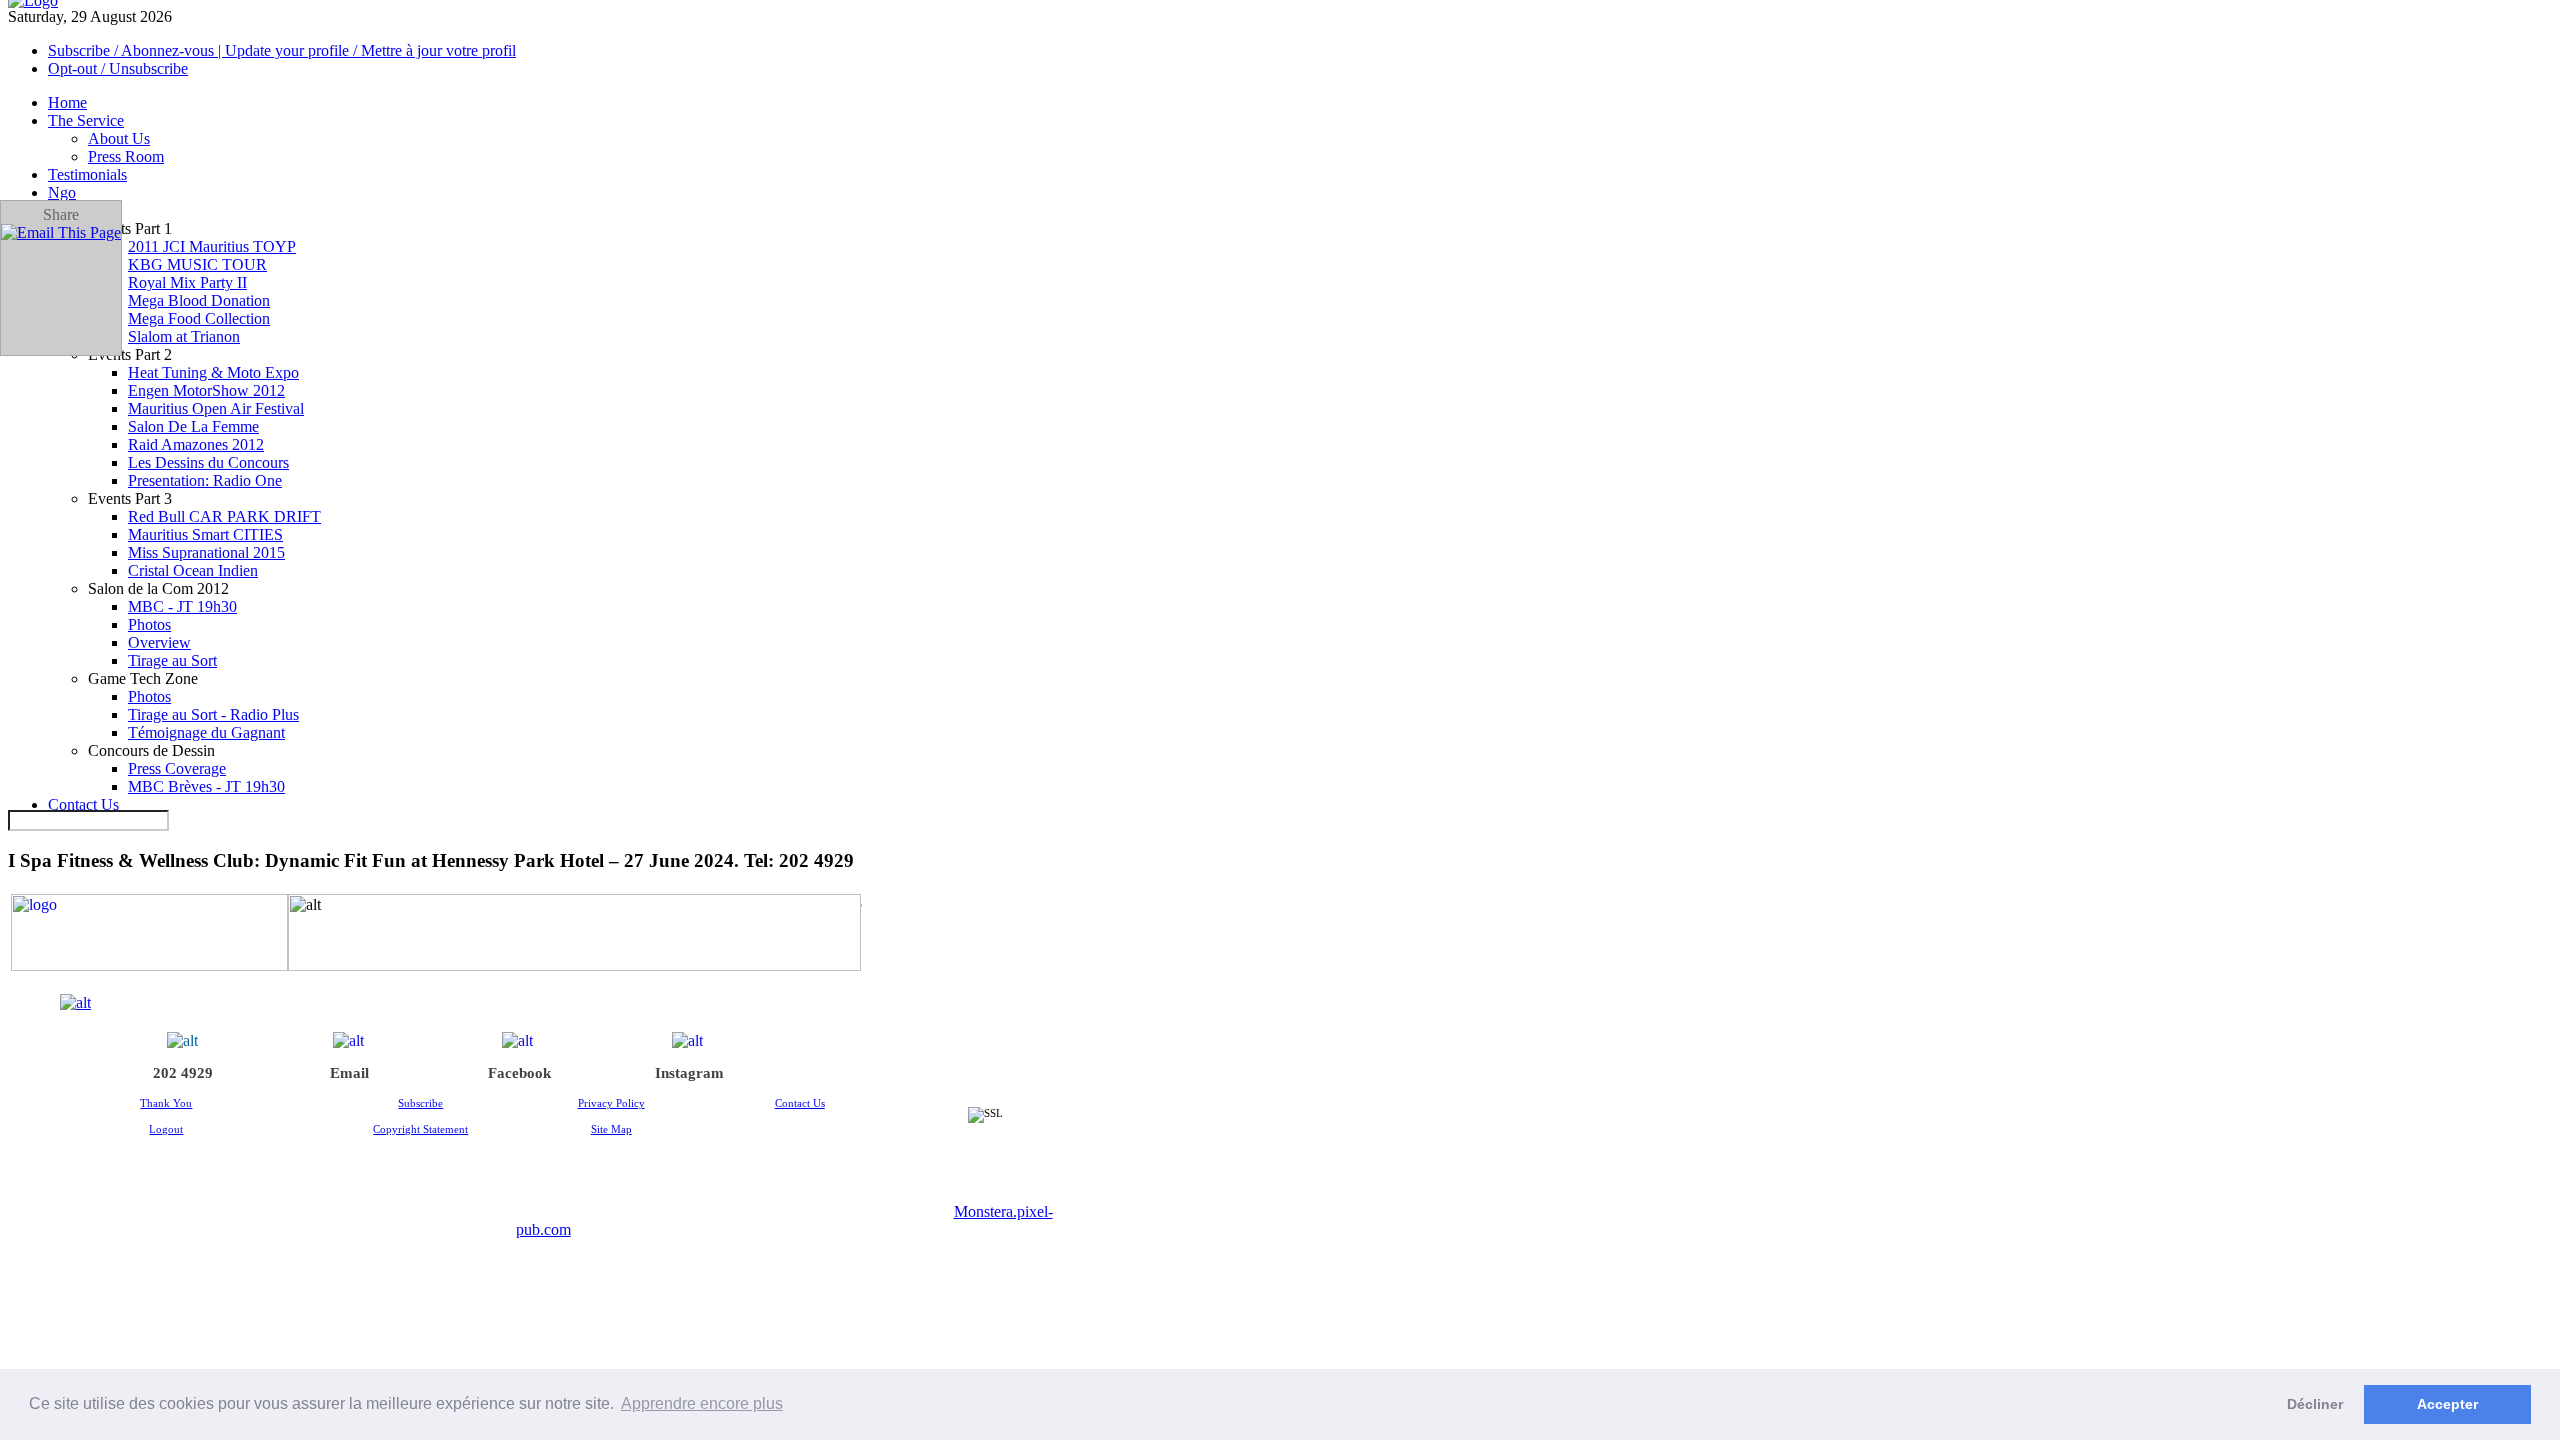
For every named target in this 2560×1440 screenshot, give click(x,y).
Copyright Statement (420, 1129)
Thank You (166, 1103)
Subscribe (420, 1103)
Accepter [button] (2447, 1404)
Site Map (611, 1129)
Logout (166, 1129)
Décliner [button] (2315, 1404)
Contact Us (800, 1103)
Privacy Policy (611, 1103)
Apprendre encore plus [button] (702, 1403)
